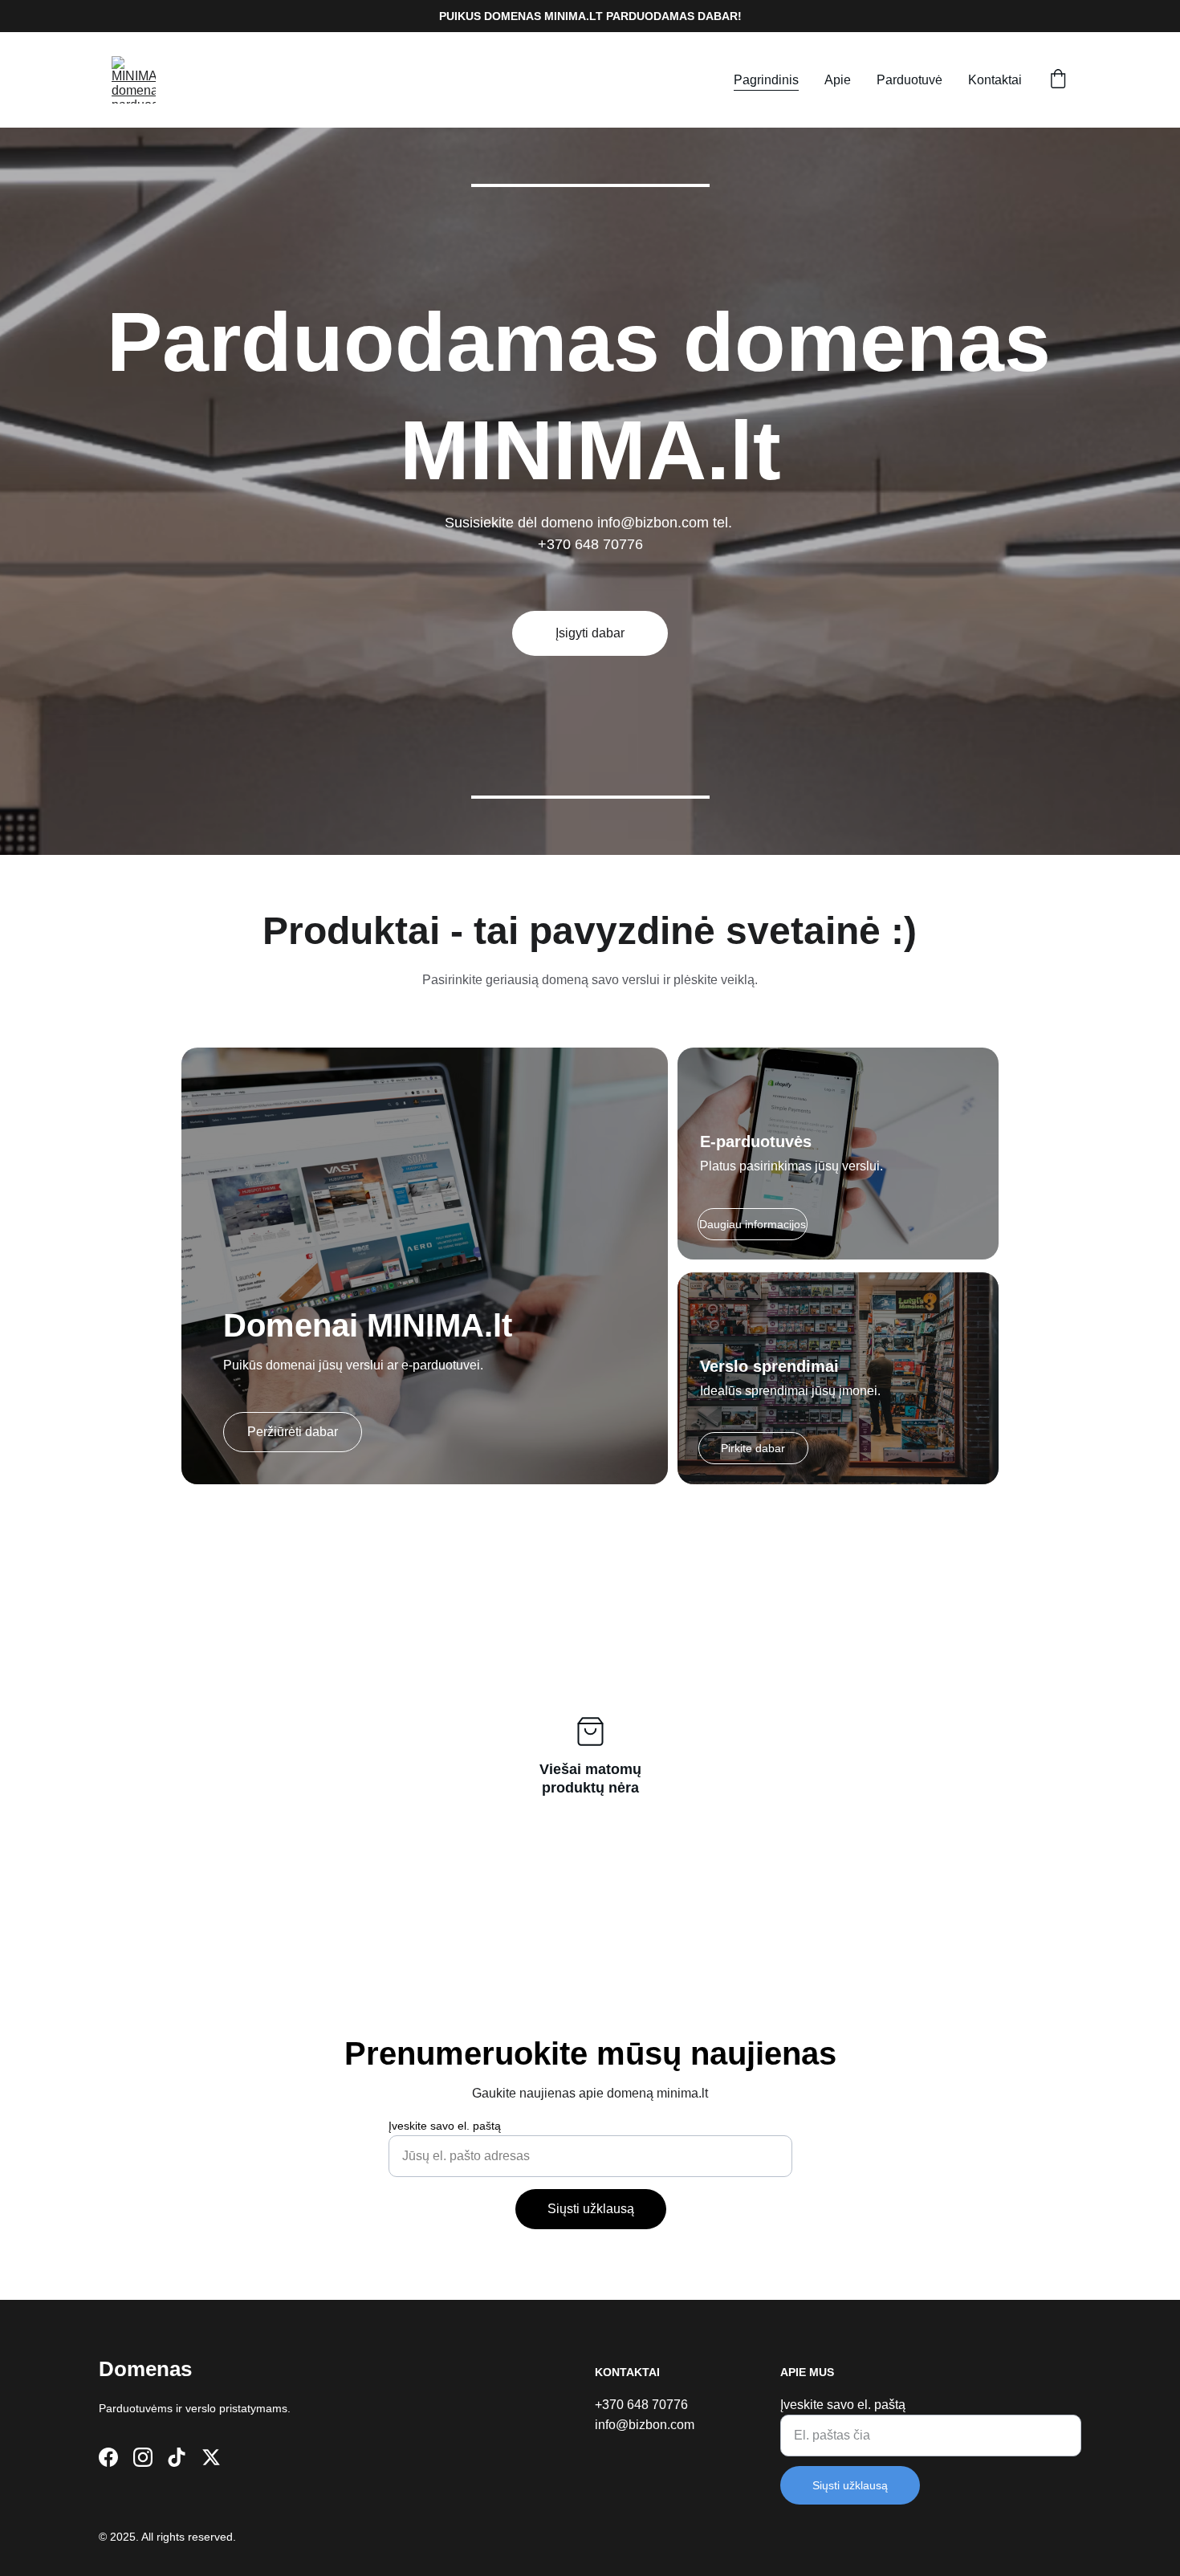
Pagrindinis (766, 80)
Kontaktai (995, 80)
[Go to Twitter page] (211, 2457)
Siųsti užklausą (591, 2209)
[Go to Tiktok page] (177, 2457)
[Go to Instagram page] (143, 2457)
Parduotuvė (909, 80)
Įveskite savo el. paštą (445, 2126)
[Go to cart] (1058, 80)
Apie (838, 80)
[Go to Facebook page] (108, 2457)
